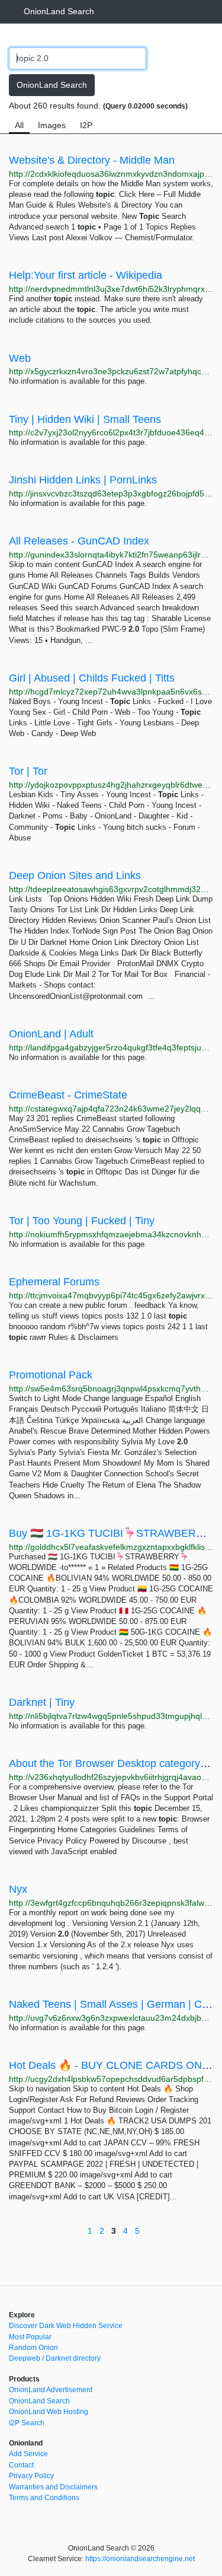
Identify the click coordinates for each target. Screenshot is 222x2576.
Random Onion (33, 2348)
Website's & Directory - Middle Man (92, 160)
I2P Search (27, 2423)
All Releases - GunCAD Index (79, 541)
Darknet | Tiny (42, 1702)
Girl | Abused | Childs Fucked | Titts (92, 678)
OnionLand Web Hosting (49, 2412)
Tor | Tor (28, 771)
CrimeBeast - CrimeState (68, 1095)
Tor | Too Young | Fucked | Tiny (82, 1221)
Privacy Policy (31, 2476)
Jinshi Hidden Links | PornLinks (83, 480)
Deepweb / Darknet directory (55, 2358)
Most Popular (30, 2337)
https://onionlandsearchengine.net (140, 2559)
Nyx (18, 1889)
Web (20, 358)
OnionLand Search (59, 11)
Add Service (28, 2454)
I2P (86, 125)
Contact (21, 2465)
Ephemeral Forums (54, 1282)
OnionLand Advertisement (51, 2390)
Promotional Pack (51, 1375)
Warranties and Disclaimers (53, 2487)
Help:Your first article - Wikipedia (86, 275)
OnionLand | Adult (51, 1034)
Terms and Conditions (44, 2498)
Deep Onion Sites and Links (75, 875)
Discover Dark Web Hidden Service (66, 2326)
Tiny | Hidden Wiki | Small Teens (85, 419)
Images (52, 125)
